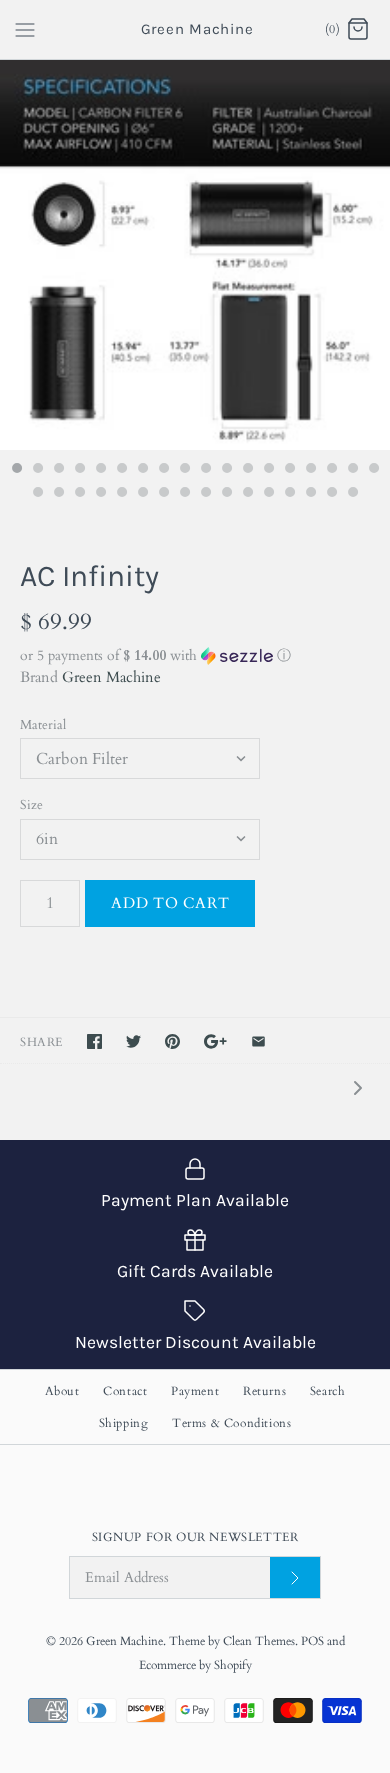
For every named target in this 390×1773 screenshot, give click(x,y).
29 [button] (247, 494)
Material (43, 725)
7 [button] (142, 470)
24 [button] (142, 494)
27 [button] (205, 494)
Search (328, 1391)
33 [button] (331, 494)
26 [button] (184, 494)
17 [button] (352, 470)
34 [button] (352, 494)
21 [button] (79, 494)
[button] (195, 655)
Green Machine (111, 677)
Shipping (124, 1423)
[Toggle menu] (25, 29)
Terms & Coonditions (231, 1423)
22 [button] (100, 494)
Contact (125, 1391)
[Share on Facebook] (94, 1041)
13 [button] (268, 470)
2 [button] (37, 470)
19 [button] (37, 494)
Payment (195, 1391)
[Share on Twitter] (133, 1041)
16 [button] (331, 470)
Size (31, 805)
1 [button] (16, 470)
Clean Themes (259, 1641)
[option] (195, 255)
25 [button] (163, 494)
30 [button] (268, 494)
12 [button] (247, 470)
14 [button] (289, 470)
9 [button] (184, 470)
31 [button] (289, 494)
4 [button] (79, 470)
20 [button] (58, 494)
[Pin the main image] (172, 1041)
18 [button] (373, 470)
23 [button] (121, 494)
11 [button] (226, 470)
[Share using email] (258, 1041)
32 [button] (310, 494)
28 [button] (226, 494)
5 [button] (100, 470)
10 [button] (205, 470)
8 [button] (163, 470)
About (62, 1391)
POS (312, 1641)
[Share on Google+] (215, 1041)
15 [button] (310, 470)
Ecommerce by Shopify (195, 1665)
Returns (264, 1391)
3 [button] (58, 470)
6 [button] (121, 470)
